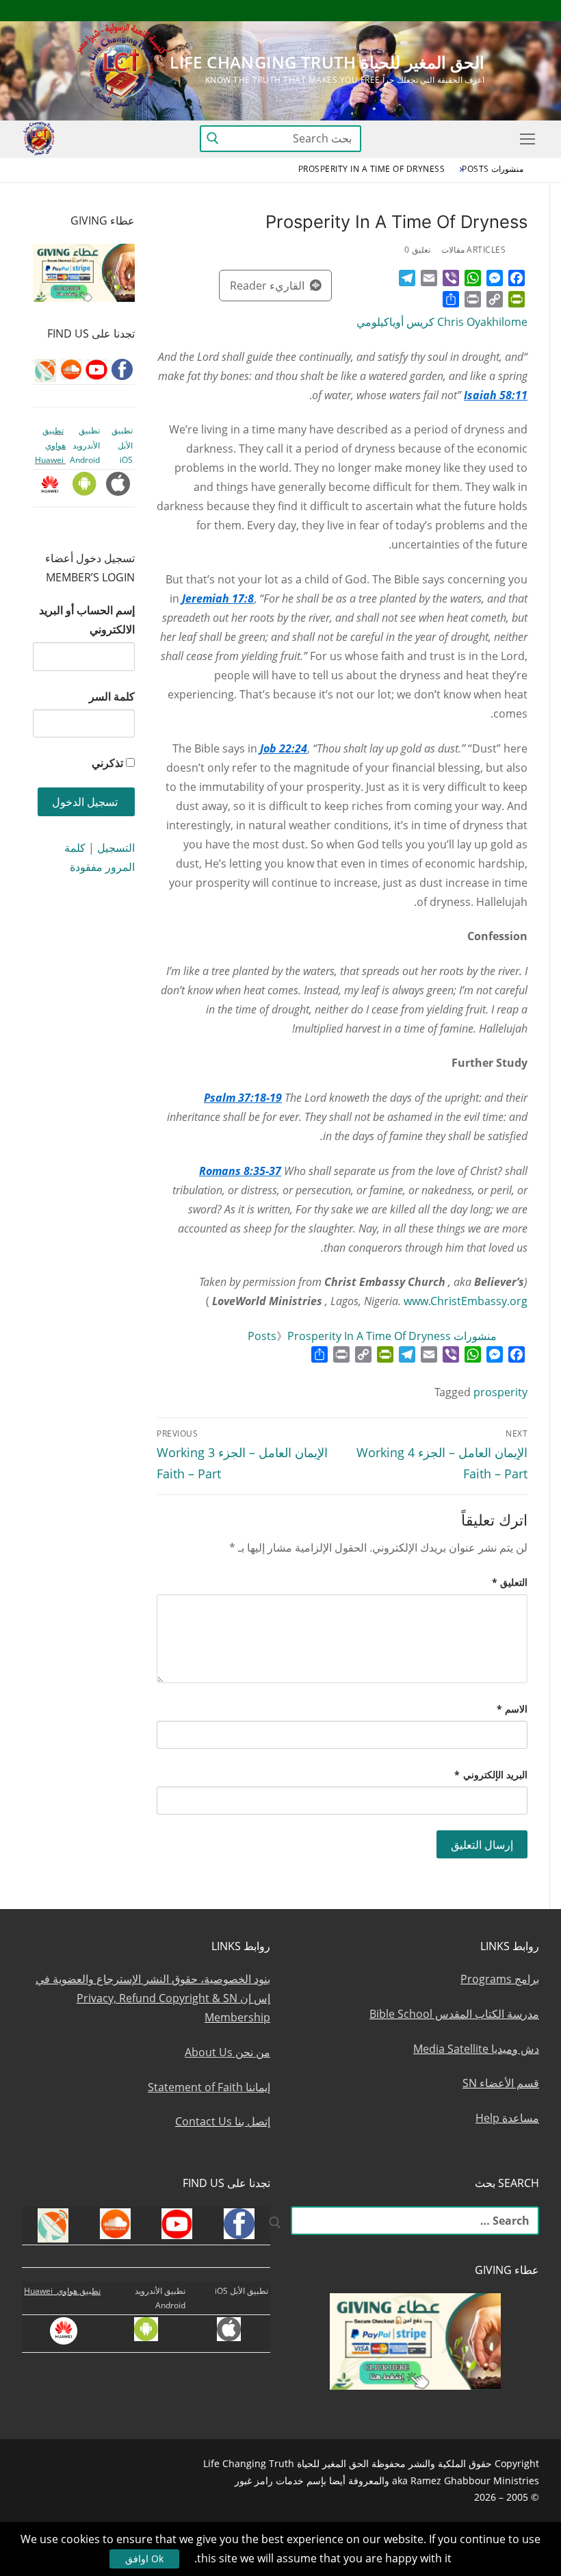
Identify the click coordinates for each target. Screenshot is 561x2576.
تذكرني (107, 763)
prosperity (500, 1392)
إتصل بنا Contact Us (223, 2121)
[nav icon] (525, 139)
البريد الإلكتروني (491, 1775)
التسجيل (116, 848)
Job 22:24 (284, 748)
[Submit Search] (213, 139)
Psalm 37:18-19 (243, 1098)
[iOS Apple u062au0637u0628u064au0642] (329, 11)
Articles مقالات (474, 250)
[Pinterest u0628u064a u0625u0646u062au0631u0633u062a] (379, 11)
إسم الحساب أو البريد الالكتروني (87, 620)
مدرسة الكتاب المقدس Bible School (454, 2014)
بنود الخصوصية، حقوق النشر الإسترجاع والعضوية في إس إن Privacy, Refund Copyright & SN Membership (153, 1998)
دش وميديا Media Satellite (476, 2049)
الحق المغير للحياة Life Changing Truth (327, 62)
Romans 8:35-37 (240, 1171)
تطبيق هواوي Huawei (50, 445)
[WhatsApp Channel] (403, 11)
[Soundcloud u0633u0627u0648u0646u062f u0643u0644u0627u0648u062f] (479, 11)
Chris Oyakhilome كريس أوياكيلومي (442, 322)
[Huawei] (305, 11)
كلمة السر (112, 696)
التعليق (510, 1582)
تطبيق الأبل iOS (122, 445)
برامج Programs (500, 1979)
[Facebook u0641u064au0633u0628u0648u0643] (526, 11)
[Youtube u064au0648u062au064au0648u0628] (504, 11)
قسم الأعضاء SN (501, 2083)
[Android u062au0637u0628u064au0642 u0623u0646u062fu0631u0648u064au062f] (353, 11)
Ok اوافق (144, 2559)
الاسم (512, 1709)
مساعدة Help (507, 2118)
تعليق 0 (417, 250)
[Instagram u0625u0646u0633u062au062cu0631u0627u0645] (429, 11)
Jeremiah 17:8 (218, 598)
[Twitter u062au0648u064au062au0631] (454, 11)
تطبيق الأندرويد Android (85, 445)
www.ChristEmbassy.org (466, 1301)
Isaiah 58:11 (496, 395)
